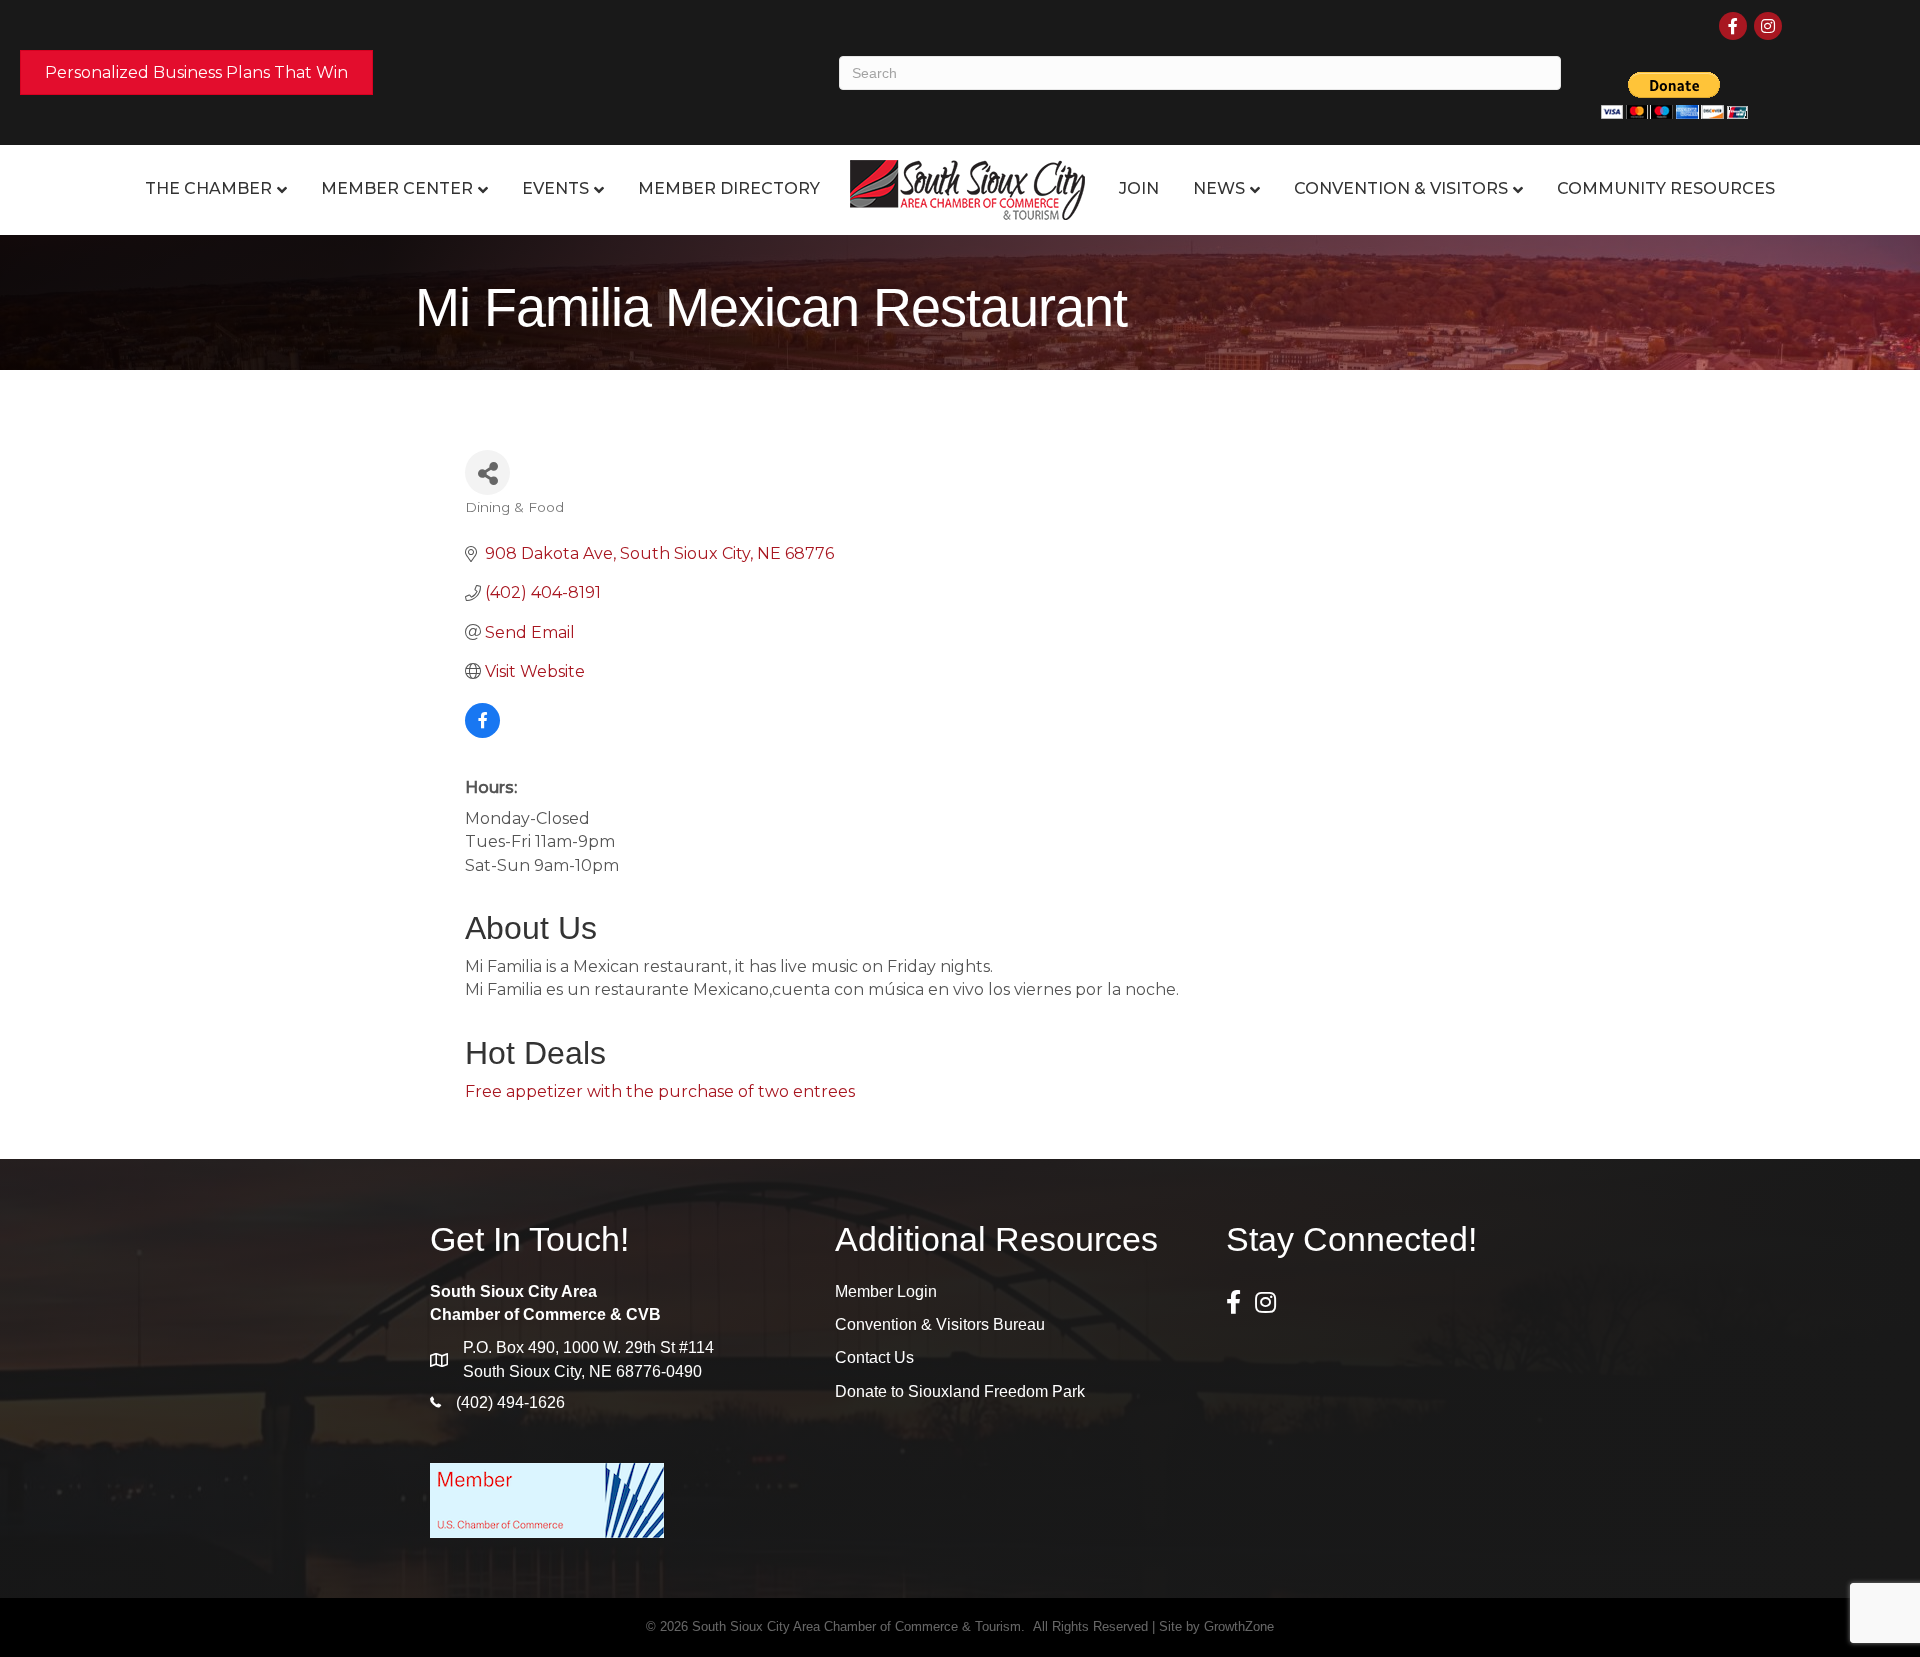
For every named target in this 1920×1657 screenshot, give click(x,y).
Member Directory (729, 188)
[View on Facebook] (482, 732)
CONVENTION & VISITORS (1401, 188)
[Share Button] (487, 472)
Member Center (397, 188)
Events (555, 188)
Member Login (886, 1291)
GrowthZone (1239, 1626)
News (1219, 188)
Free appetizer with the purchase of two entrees (660, 1091)
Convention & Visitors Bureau (940, 1324)
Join (1139, 188)
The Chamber (208, 188)
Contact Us (874, 1357)
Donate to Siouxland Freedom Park (960, 1391)
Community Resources (1666, 188)
